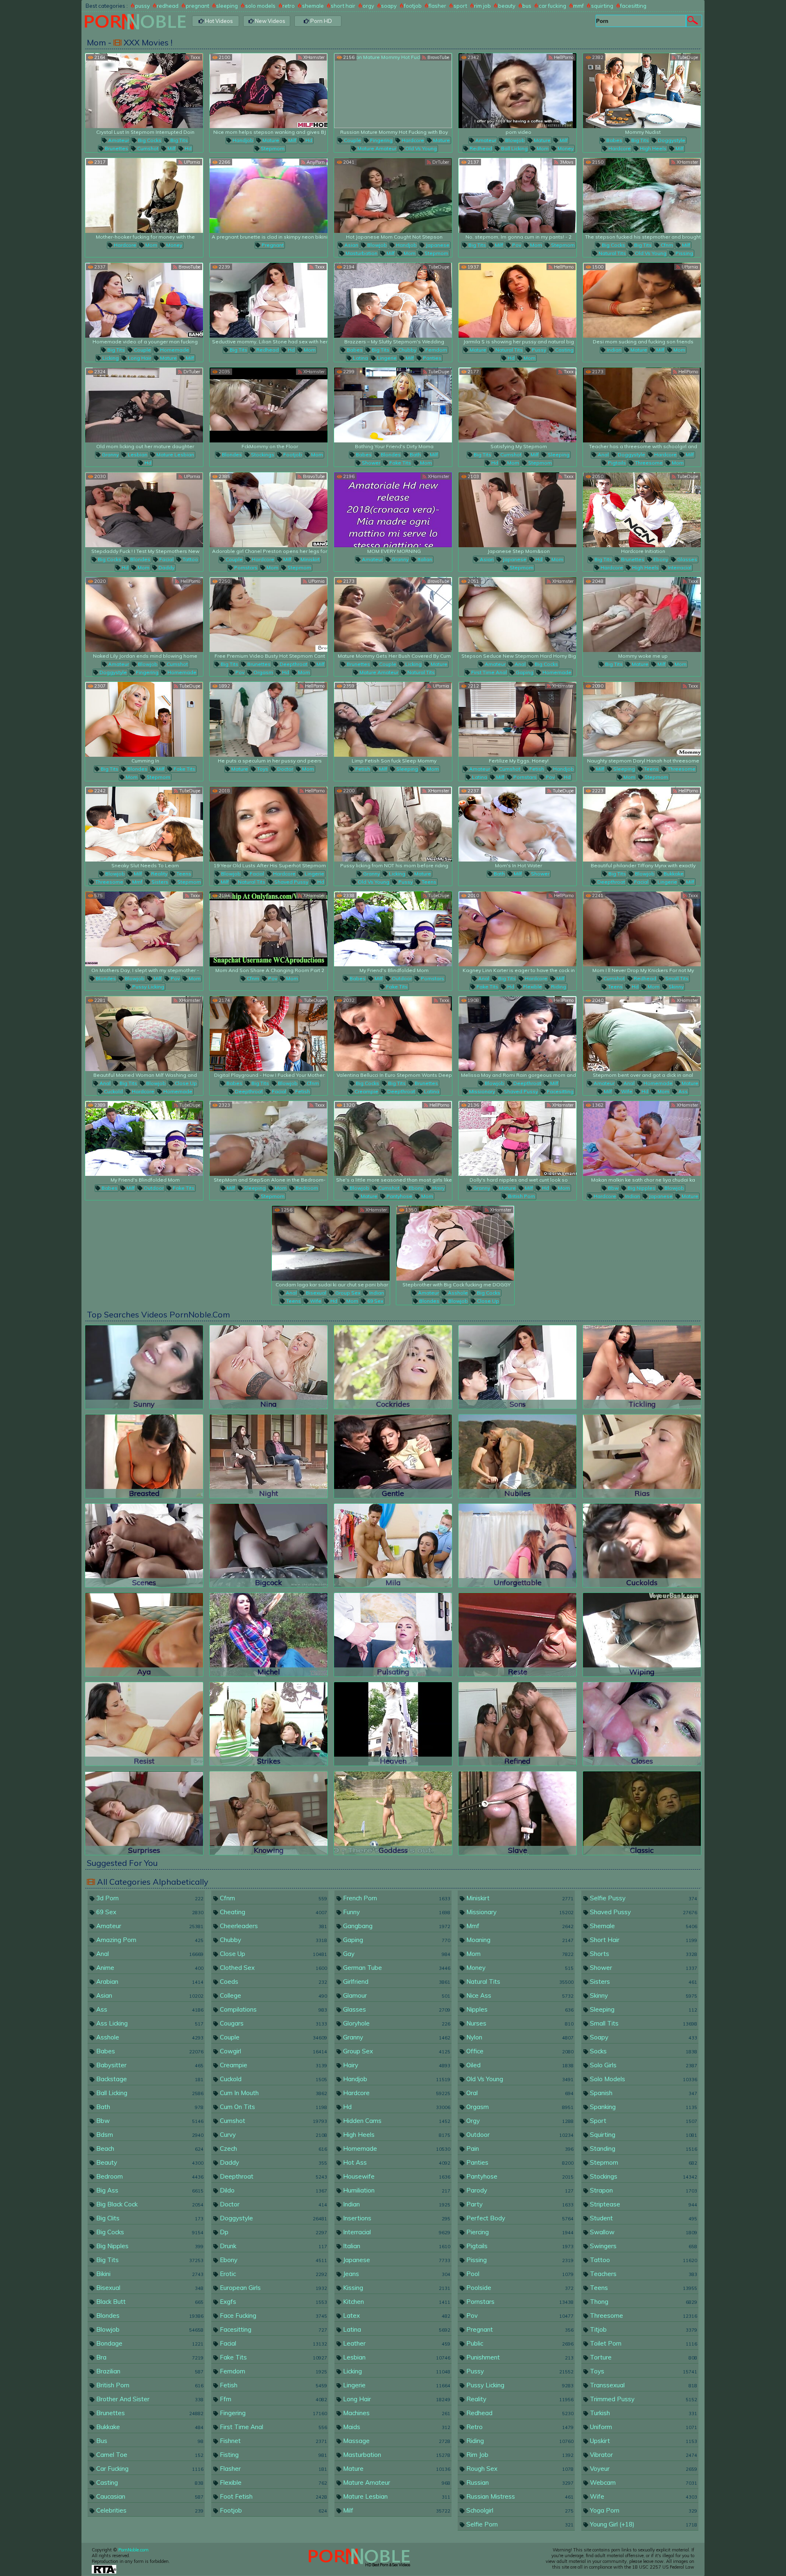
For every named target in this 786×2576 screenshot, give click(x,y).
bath (415, 455)
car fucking (552, 6)
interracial (679, 567)
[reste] (517, 1635)
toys (262, 769)
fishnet (273, 2441)
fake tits (400, 463)
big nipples (641, 1188)
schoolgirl (519, 2510)
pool (519, 2274)
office (519, 2051)
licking (110, 358)
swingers (643, 2246)
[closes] (642, 1724)
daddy (166, 567)
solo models (260, 6)
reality (159, 874)
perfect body (519, 2218)
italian (424, 559)
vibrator (643, 2455)
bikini (149, 2274)
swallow (643, 2232)
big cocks (149, 140)
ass (682, 1091)
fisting (273, 2455)
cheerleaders (273, 1926)
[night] (269, 1456)
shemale (313, 6)
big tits (178, 140)
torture (643, 2357)
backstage (149, 2079)
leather (396, 2343)
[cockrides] (393, 1367)
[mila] (393, 1545)
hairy (438, 1188)
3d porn (149, 1898)
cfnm (666, 245)
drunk (273, 2246)
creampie (366, 1091)
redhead (168, 6)
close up (185, 1083)
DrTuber (440, 162)
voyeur (643, 2469)
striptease (643, 2204)
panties (431, 358)
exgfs (273, 2302)
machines (396, 2413)
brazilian (149, 2371)
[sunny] (144, 1367)
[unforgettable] (517, 1545)
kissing (396, 2288)
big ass (149, 2190)
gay (396, 1954)
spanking (643, 2107)
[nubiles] (517, 1456)
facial (166, 559)
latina (360, 358)
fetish (362, 769)
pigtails (616, 463)
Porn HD (321, 21)
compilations (273, 2009)
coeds (273, 1982)
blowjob (514, 140)
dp (273, 2232)
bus (527, 6)
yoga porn (643, 2510)
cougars (273, 2023)
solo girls (643, 2065)
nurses (519, 2023)
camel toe (149, 2455)
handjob (242, 140)
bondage (149, 2343)
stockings (262, 455)
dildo (273, 2190)
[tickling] (642, 1367)
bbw (613, 1188)
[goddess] (393, 1813)
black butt (149, 2302)
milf (171, 148)
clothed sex (273, 1968)
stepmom (272, 148)
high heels (653, 148)
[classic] (642, 1813)
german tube (396, 1968)
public (519, 2343)
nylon (519, 2037)
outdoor (401, 978)
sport (460, 6)
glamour (396, 1995)
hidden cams (396, 2121)
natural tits (612, 253)
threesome (648, 463)
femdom (436, 350)
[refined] (517, 1724)
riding (558, 987)
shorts (643, 1954)
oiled (519, 2065)
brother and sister (149, 2399)
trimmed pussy (643, 2399)
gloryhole (396, 2023)
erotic (273, 2274)
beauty (507, 6)
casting (564, 350)
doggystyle (671, 140)
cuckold (113, 1091)
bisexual (315, 1293)
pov (516, 245)
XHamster (313, 57)
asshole (457, 1293)
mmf (578, 6)
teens (651, 769)
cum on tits (273, 2107)
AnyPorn (315, 162)
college (273, 1995)
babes (614, 140)
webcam (643, 2482)
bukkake (673, 874)
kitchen (396, 2302)
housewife (396, 2176)
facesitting (633, 6)
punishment (519, 2357)
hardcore (412, 140)
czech (273, 2149)
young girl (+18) (643, 2524)
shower (370, 463)
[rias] (642, 1456)
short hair (343, 6)
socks (643, 2051)
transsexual (643, 2385)
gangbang (396, 1926)
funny (396, 1912)
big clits (149, 2218)
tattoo (190, 559)
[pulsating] (393, 1635)
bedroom (306, 1188)
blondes (231, 455)
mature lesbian (175, 455)
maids (396, 2427)
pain (519, 2149)
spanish (643, 2093)
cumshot (147, 148)
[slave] (517, 1813)
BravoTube (438, 57)
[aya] (144, 1635)
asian (351, 245)
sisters (159, 882)
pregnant (198, 6)
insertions (396, 2218)
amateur (118, 140)
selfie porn (519, 2524)
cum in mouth (273, 2093)
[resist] (144, 1724)
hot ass (396, 2162)
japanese (437, 245)
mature (270, 140)
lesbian (137, 455)
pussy (142, 6)
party (519, 2204)
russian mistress (519, 2496)
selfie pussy (643, 1898)
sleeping (227, 6)
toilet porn (643, 2343)
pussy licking (148, 987)
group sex (347, 1293)
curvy (273, 2135)
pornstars (245, 567)
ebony (660, 559)
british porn (521, 1196)
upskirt (643, 2441)
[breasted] (144, 1456)
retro (289, 6)
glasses (687, 559)
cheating (273, 1912)
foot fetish (273, 2496)
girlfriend (396, 1982)
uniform (643, 2427)
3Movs (566, 162)
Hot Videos (218, 21)
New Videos (270, 21)
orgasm (263, 672)
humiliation (396, 2190)
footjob (413, 6)
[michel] (269, 1635)
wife (626, 1091)
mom (542, 148)
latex (396, 2315)
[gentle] (393, 1456)
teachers (643, 2274)
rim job (482, 6)
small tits (676, 978)
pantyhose (399, 1196)
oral (519, 2093)
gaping (524, 672)
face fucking (273, 2315)
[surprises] (144, 1813)
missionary (481, 1091)
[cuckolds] (642, 1545)
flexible (532, 987)
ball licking (514, 148)
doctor (285, 769)
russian (519, 2482)
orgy (368, 6)
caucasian (149, 2496)
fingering (381, 140)
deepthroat (293, 664)
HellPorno (563, 57)
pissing (684, 253)
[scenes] (144, 1545)
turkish (643, 2413)
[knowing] (269, 1813)
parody (519, 2190)
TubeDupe (687, 57)
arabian (149, 1982)
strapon (643, 2190)
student (643, 2218)
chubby (407, 350)
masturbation (361, 253)
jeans (396, 2274)
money (565, 148)
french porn (396, 1898)
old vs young (420, 148)
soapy (389, 6)
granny (110, 455)
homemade (174, 350)
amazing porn (149, 1940)
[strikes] (269, 1724)
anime (149, 1968)
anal (603, 455)
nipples (519, 2009)
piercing (519, 2232)
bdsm (149, 2135)
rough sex (519, 2469)
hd (187, 148)
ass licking (149, 2023)
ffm (273, 2399)
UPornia (191, 162)
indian (613, 350)
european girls (273, 2288)
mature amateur (376, 148)
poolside (519, 2288)
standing (643, 2149)
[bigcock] (269, 1545)
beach (149, 2149)
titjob (643, 2329)
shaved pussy (291, 882)
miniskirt (309, 559)
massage (396, 2441)
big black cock (149, 2204)
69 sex (375, 1301)
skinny (675, 987)
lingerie (386, 358)
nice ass (519, 1995)
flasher (437, 6)
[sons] (517, 1367)
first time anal (488, 672)
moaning (519, 1940)
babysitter (149, 2065)
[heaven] (393, 1724)
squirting (602, 6)
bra (149, 2357)
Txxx (195, 57)
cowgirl (273, 2051)
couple (352, 140)
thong (643, 2302)
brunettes (116, 148)
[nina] (269, 1367)
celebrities (149, 2510)
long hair (139, 358)
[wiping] (642, 1635)
